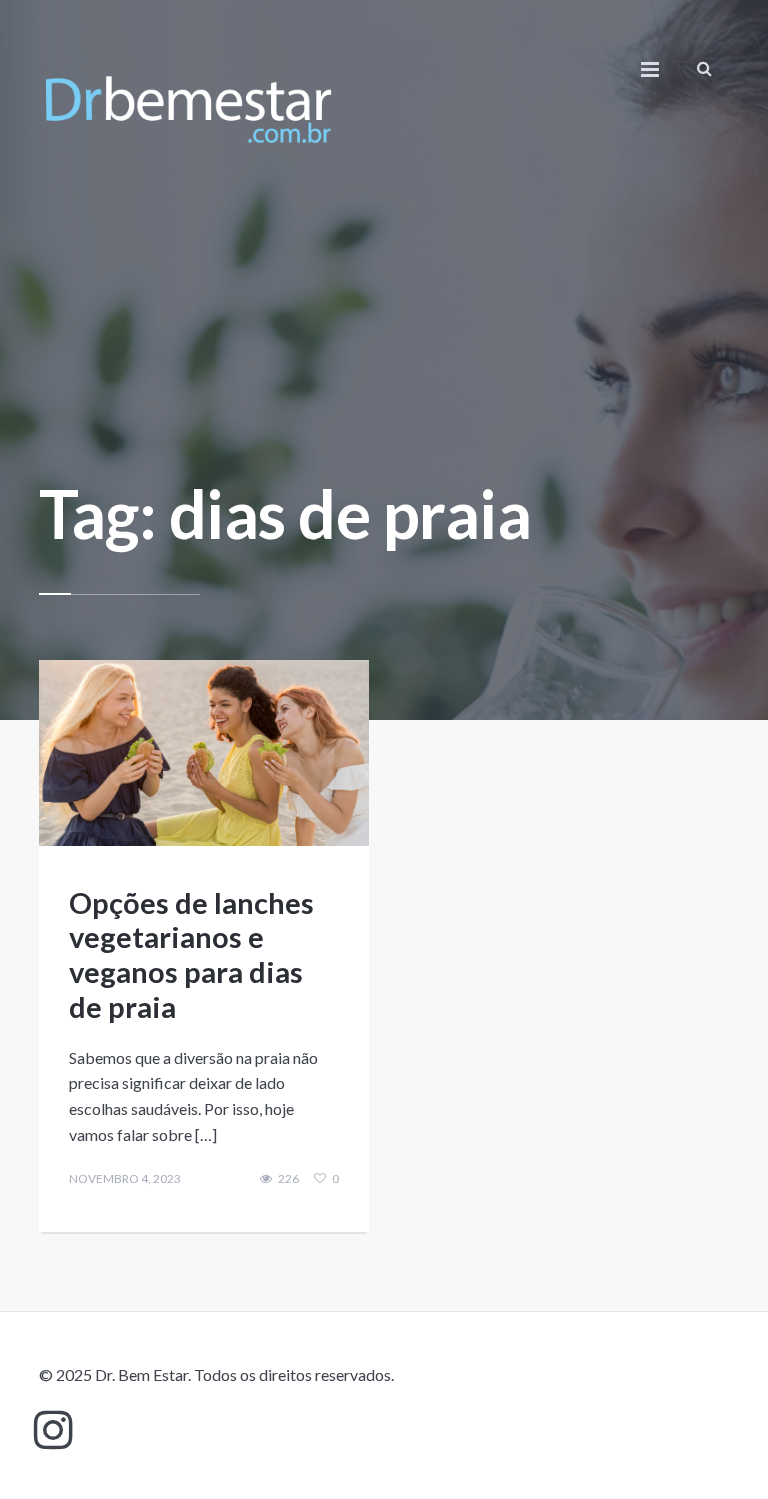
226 (288, 1179)
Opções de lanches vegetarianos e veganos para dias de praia (191, 954)
